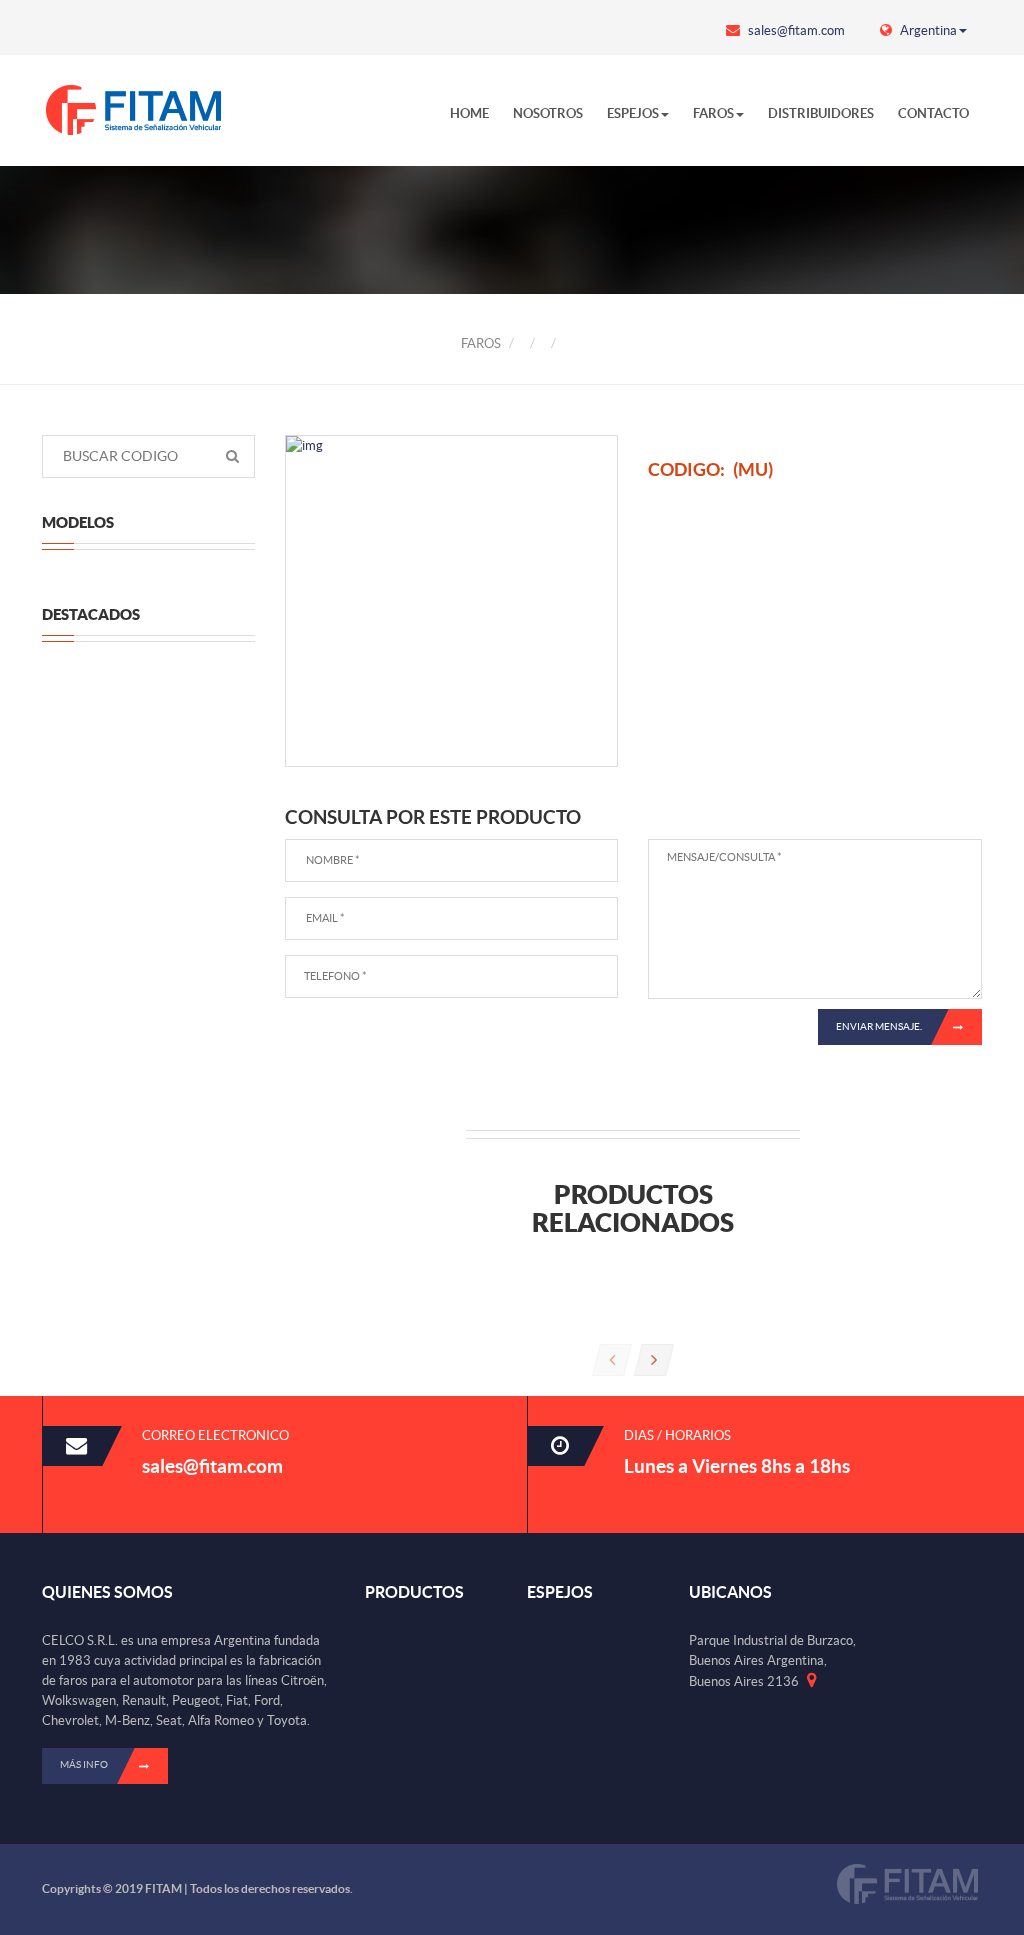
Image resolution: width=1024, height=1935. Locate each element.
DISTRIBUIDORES (821, 113)
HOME (469, 113)
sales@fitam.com (795, 30)
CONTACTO (933, 113)
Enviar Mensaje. (879, 1026)
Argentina (927, 30)
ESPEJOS (633, 113)
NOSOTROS (548, 113)
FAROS (713, 113)
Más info (84, 1764)
